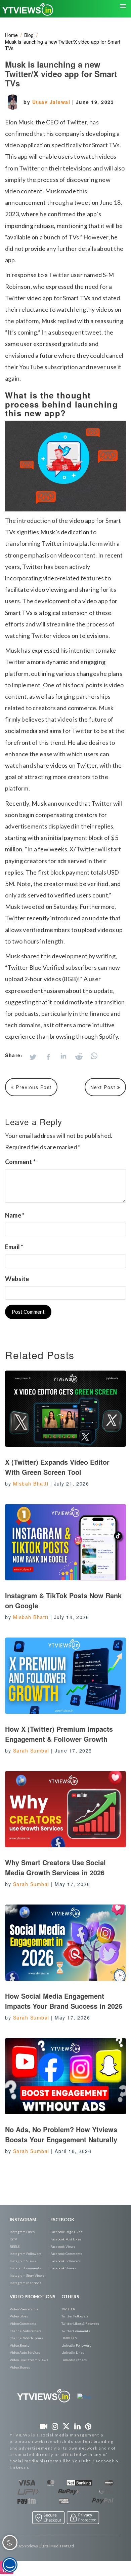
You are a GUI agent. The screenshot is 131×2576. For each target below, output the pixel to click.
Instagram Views (23, 2261)
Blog (29, 35)
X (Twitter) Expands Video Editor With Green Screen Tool (57, 1467)
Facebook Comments (66, 2254)
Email (14, 1247)
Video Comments (23, 2323)
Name (15, 1215)
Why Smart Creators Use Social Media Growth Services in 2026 (55, 1867)
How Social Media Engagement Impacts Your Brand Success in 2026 (64, 2001)
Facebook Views (63, 2246)
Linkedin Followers (76, 2345)
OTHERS (70, 2297)
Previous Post (33, 1087)
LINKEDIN (69, 2338)
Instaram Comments (25, 2268)
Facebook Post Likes (66, 2239)
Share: (14, 1055)
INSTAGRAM (23, 2220)
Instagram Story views (27, 2275)
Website (17, 1279)
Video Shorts (19, 2345)
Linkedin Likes (73, 2352)
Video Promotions (33, 2297)
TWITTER (68, 2309)
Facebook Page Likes (66, 2232)
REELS (15, 2246)
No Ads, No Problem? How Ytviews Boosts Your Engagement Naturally (61, 2134)
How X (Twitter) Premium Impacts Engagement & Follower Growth (59, 1734)
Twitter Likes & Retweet (80, 2323)
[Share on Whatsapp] (94, 1056)
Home (11, 35)
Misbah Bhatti (31, 1484)
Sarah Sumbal (31, 1751)
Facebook (62, 2220)
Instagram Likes (22, 2232)
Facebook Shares (63, 2268)
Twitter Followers (75, 2316)
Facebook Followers (65, 2261)
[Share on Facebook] (48, 1057)
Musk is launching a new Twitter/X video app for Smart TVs (63, 45)
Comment (20, 1162)
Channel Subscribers (26, 2331)
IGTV (13, 2239)
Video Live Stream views (29, 2360)
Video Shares (20, 2367)
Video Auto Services (25, 2352)
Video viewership (24, 2309)
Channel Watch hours (26, 2338)
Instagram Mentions (26, 2283)
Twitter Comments (76, 2331)
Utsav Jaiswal (52, 102)
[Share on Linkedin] (63, 1057)
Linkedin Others (74, 2360)
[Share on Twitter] (33, 1057)
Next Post (104, 1087)
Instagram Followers (26, 2254)
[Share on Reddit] (79, 1056)
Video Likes (19, 2316)
